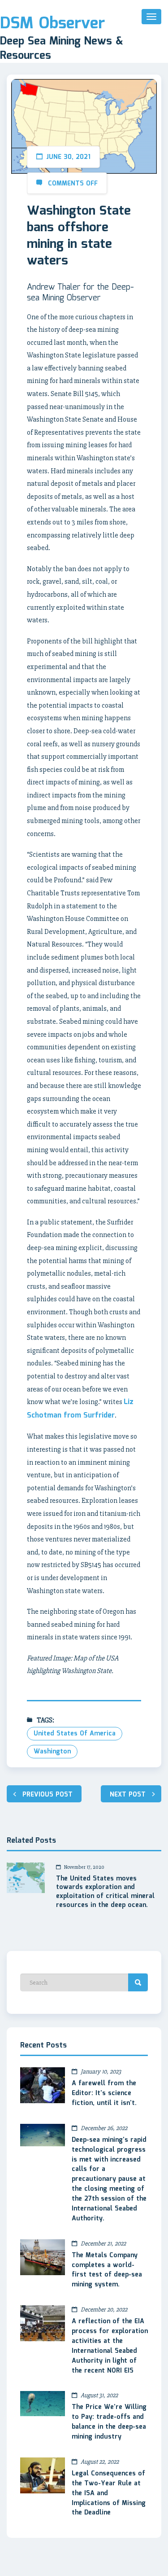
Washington (52, 1752)
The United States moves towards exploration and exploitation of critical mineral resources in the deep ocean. (105, 1893)
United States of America (75, 1734)
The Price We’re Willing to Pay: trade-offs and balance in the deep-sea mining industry (109, 2422)
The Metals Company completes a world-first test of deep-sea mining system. (107, 2270)
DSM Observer (52, 24)
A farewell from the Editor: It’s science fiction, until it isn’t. (104, 2093)
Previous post (47, 1795)
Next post (128, 1795)
